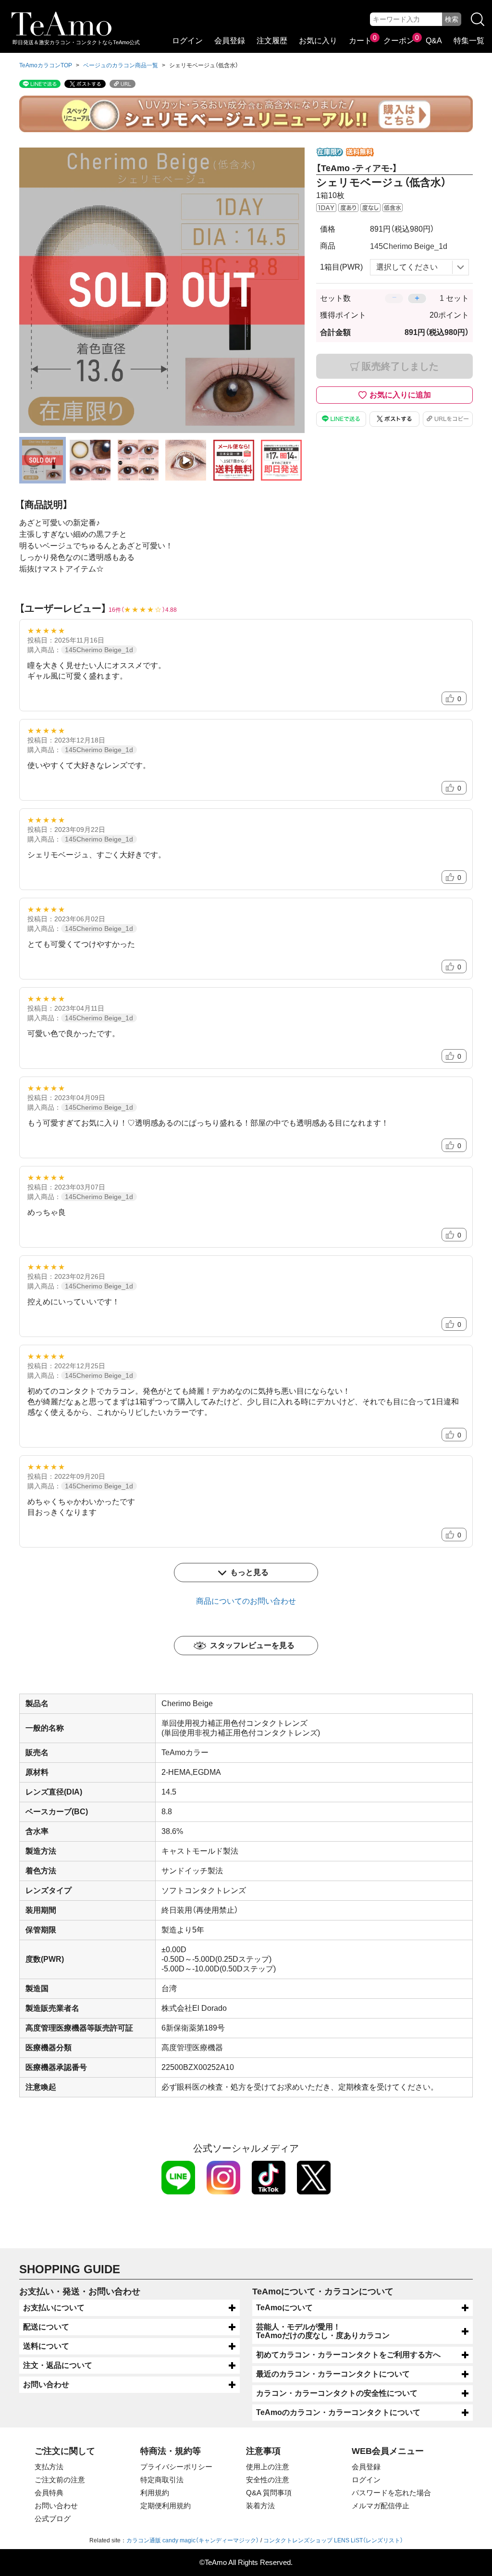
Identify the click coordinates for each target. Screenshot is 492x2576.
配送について (46, 2327)
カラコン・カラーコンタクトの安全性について (337, 2393)
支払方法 (49, 2467)
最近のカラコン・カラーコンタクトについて (333, 2374)
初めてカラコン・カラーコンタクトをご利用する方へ (348, 2355)
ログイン (187, 41)
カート (360, 41)
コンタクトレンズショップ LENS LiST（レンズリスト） (333, 2540)
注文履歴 (272, 41)
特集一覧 (469, 41)
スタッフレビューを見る (252, 1645)
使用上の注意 (268, 2467)
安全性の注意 (268, 2480)
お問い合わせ (46, 2384)
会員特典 (49, 2493)
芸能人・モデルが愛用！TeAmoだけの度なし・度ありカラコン (323, 2331)
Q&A (434, 41)
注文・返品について (58, 2365)
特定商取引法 (162, 2480)
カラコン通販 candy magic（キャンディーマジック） (193, 2540)
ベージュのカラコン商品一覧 (121, 65)
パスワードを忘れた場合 (391, 2493)
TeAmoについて (284, 2308)
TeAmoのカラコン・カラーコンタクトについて (338, 2412)
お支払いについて (54, 2308)
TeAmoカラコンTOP (46, 65)
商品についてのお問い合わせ (246, 1601)
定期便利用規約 (166, 2506)
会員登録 (230, 41)
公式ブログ (53, 2519)
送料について (46, 2346)
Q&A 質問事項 (269, 2493)
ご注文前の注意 (60, 2480)
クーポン (399, 41)
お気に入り (318, 41)
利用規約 (155, 2493)
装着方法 (260, 2506)
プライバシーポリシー (176, 2467)
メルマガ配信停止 (381, 2506)
